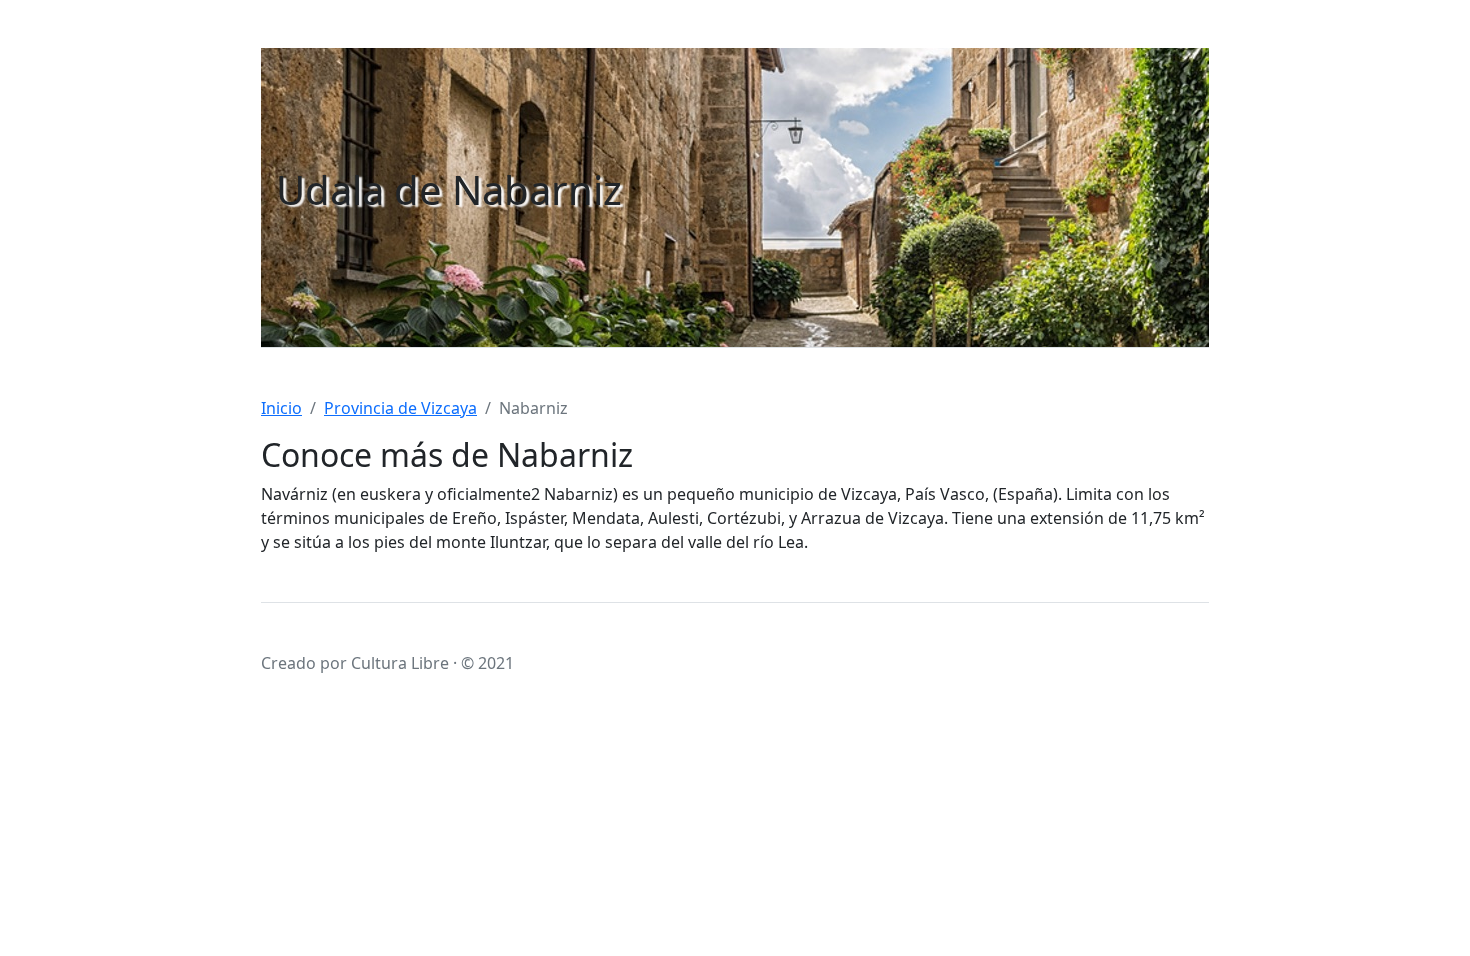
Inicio (281, 408)
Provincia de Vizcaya (400, 408)
